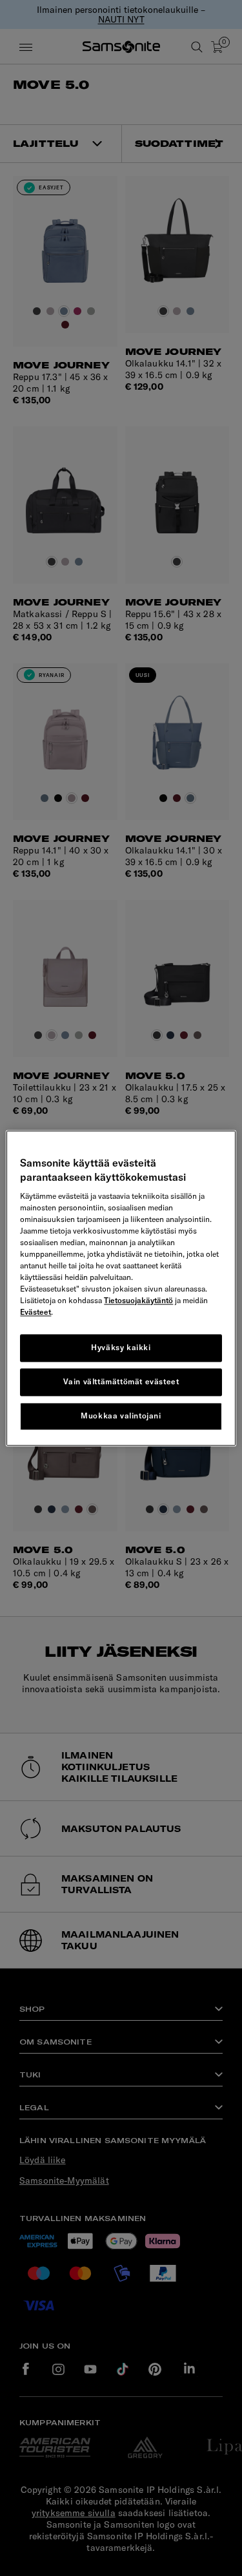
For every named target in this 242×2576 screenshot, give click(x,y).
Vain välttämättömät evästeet (121, 1381)
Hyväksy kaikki (121, 1348)
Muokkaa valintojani (121, 1416)
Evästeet (35, 1312)
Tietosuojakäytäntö (138, 1301)
